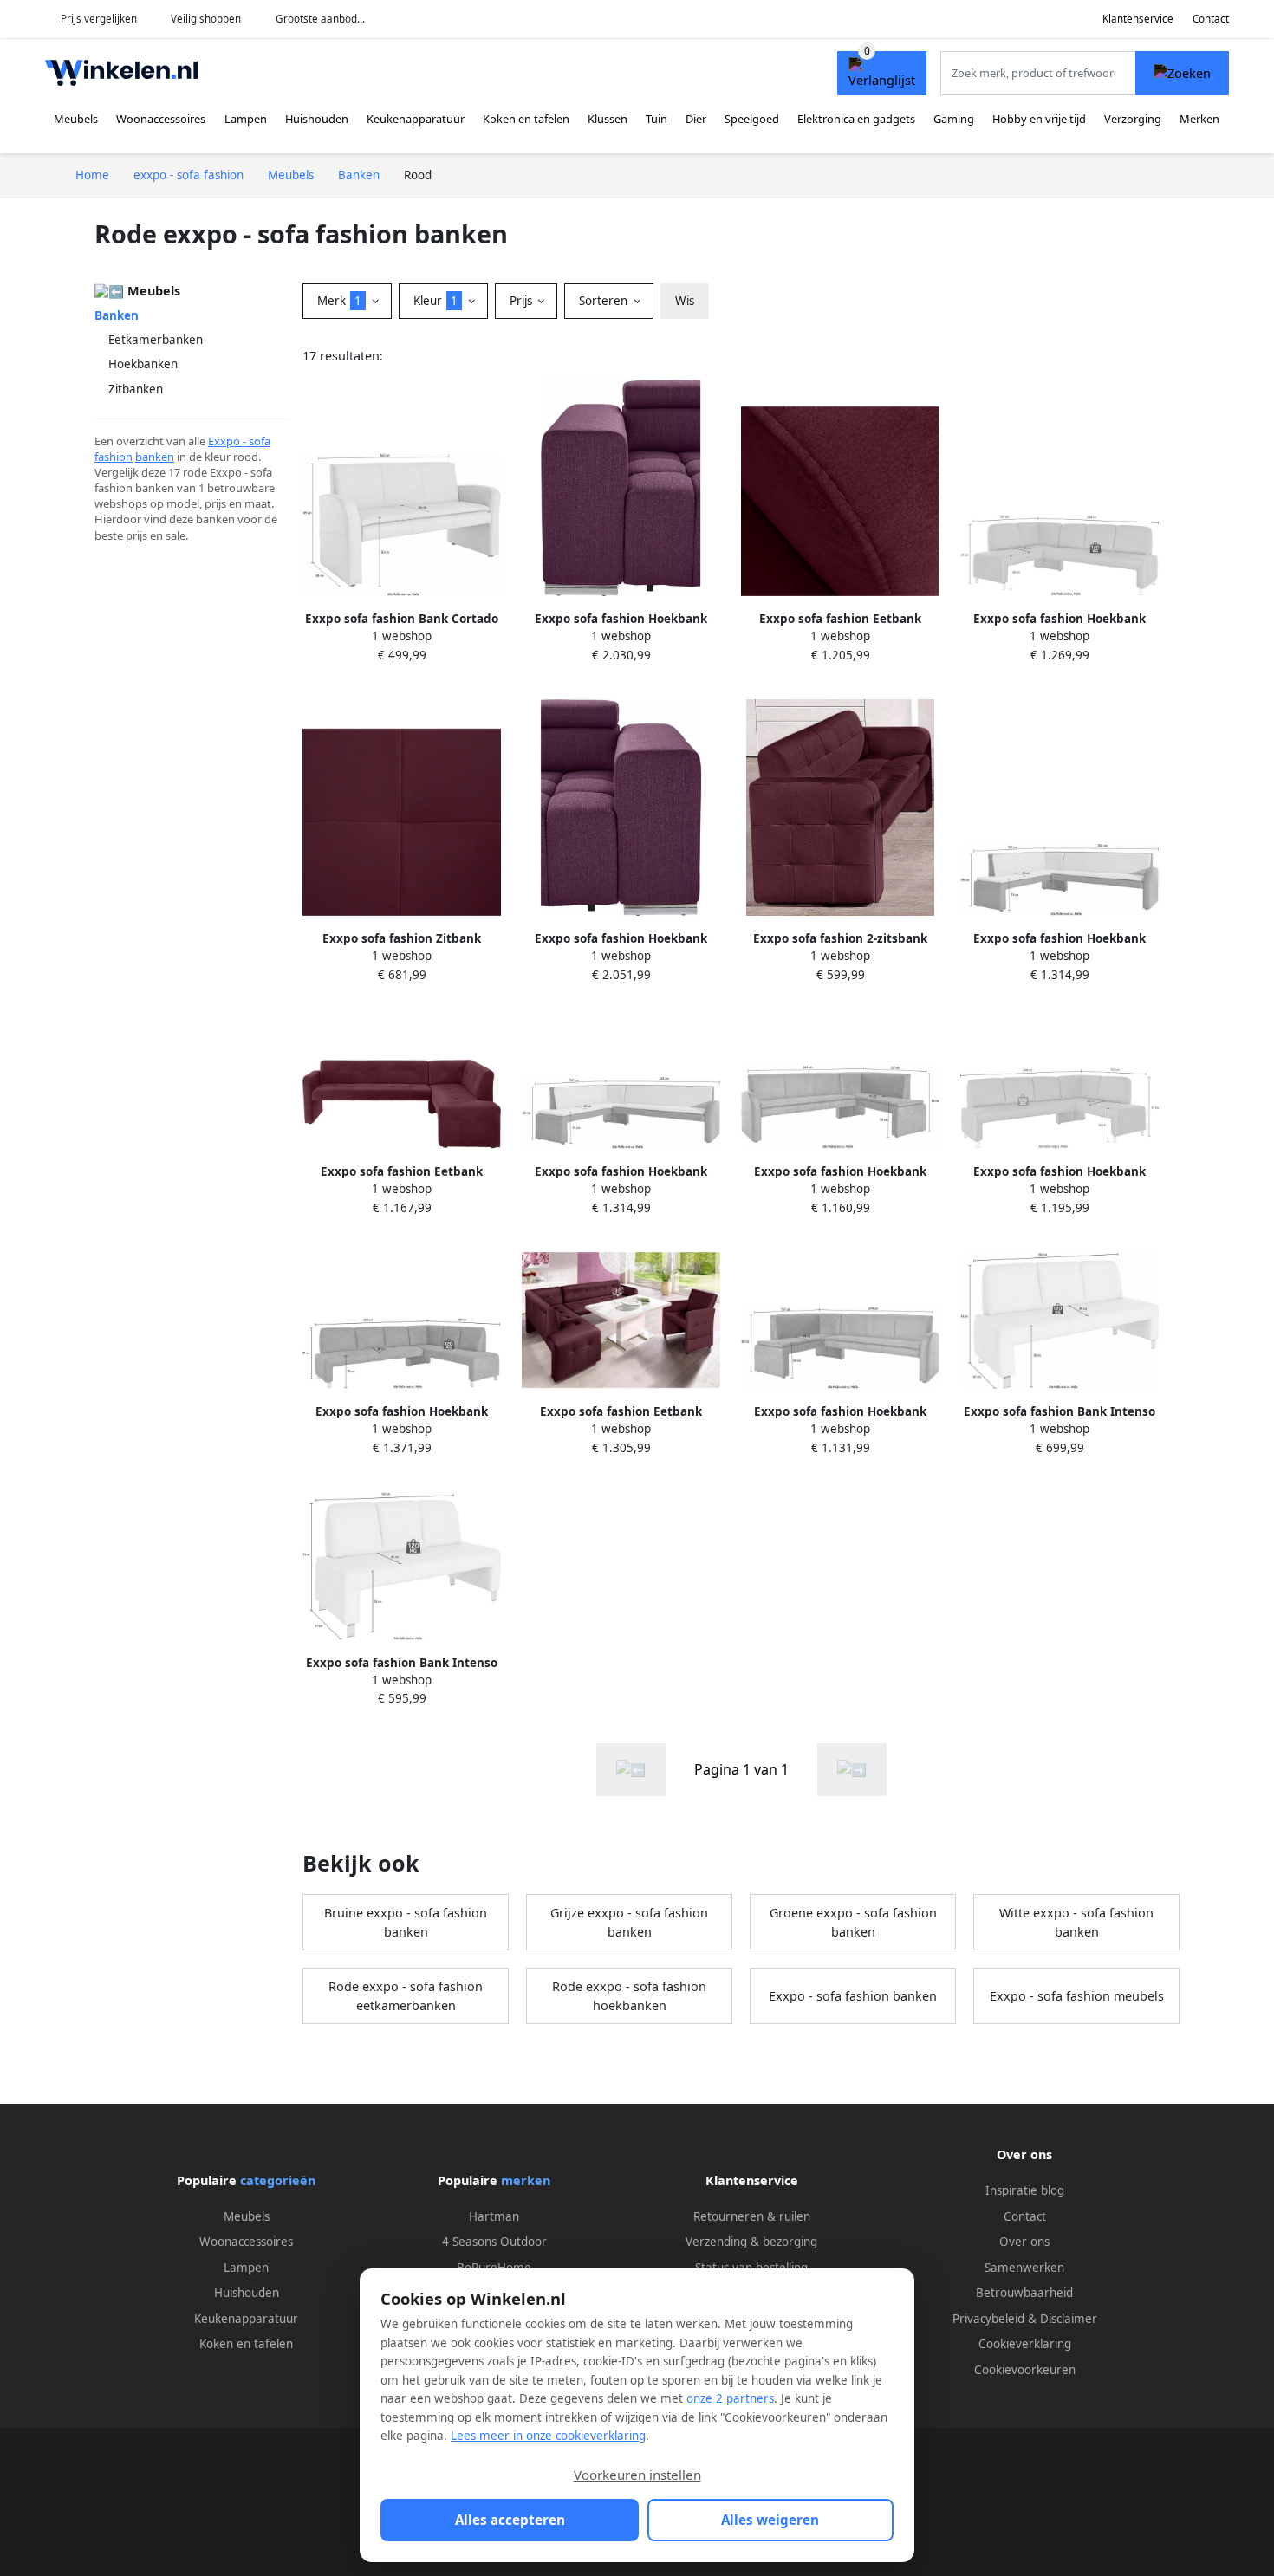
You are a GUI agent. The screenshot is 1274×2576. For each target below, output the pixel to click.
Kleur (435, 301)
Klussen (608, 119)
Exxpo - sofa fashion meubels (1077, 1996)
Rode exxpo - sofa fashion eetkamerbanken (406, 1996)
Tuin (656, 119)
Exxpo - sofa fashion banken (853, 1996)
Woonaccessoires (161, 119)
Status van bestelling (751, 2268)
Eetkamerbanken (156, 340)
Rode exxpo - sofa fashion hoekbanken (629, 1996)
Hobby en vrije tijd (1039, 119)
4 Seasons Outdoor (494, 2242)
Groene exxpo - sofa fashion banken (853, 1922)
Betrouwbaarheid (1024, 2293)
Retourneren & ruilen (752, 2216)
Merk (339, 301)
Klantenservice (1138, 19)
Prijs (523, 301)
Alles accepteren (510, 2520)
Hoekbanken (143, 364)
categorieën (278, 2180)
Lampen (246, 119)
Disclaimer (1069, 2319)
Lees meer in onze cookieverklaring (548, 2436)
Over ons (1024, 2242)
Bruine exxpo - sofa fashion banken (406, 1922)
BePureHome (494, 2268)
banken (155, 457)
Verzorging (1133, 119)
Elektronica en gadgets (856, 119)
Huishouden (317, 119)
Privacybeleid (988, 2319)
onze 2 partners (730, 2398)
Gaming (954, 119)
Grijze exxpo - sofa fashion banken (629, 1922)
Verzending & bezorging (751, 2242)
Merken (1199, 119)
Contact (1211, 19)
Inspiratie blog (1025, 2190)
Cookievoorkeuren (1025, 2370)
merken (526, 2180)
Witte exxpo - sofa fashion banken (1076, 1922)
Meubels (76, 119)
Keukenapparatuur (416, 119)
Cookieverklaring (1025, 2344)
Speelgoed (752, 119)
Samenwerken (1024, 2268)
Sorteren (605, 301)
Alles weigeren (770, 2520)
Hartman (494, 2216)
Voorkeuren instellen (637, 2475)
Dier (696, 119)
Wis (685, 301)
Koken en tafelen (526, 119)
